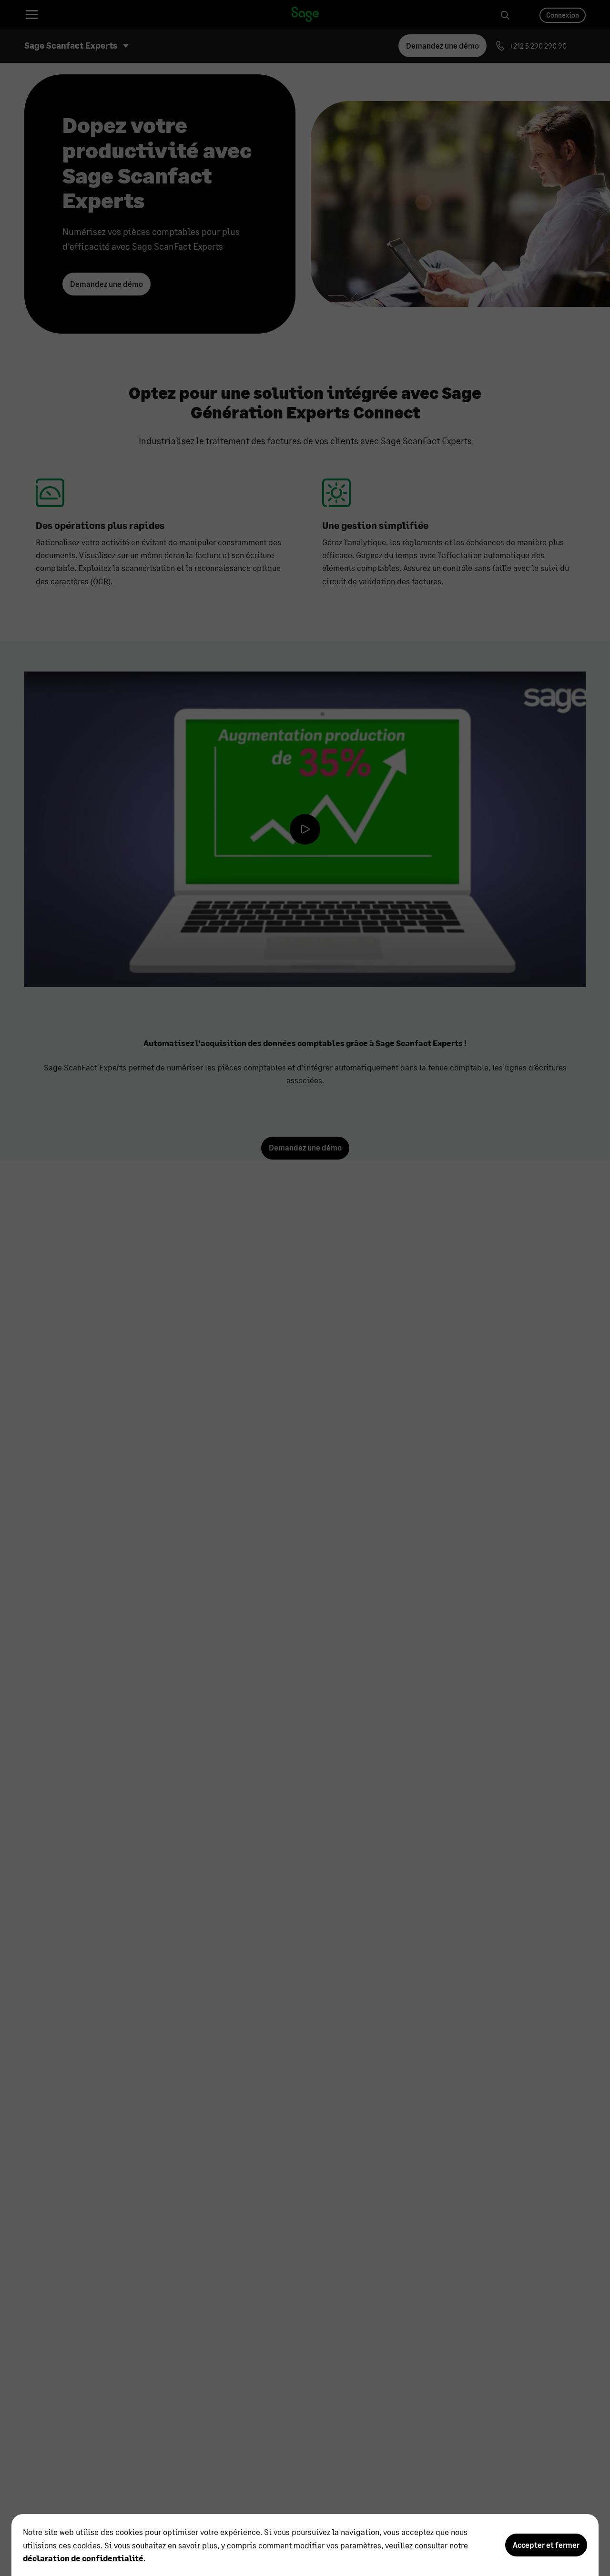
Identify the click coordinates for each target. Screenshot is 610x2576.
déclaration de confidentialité (83, 2558)
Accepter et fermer (546, 2545)
